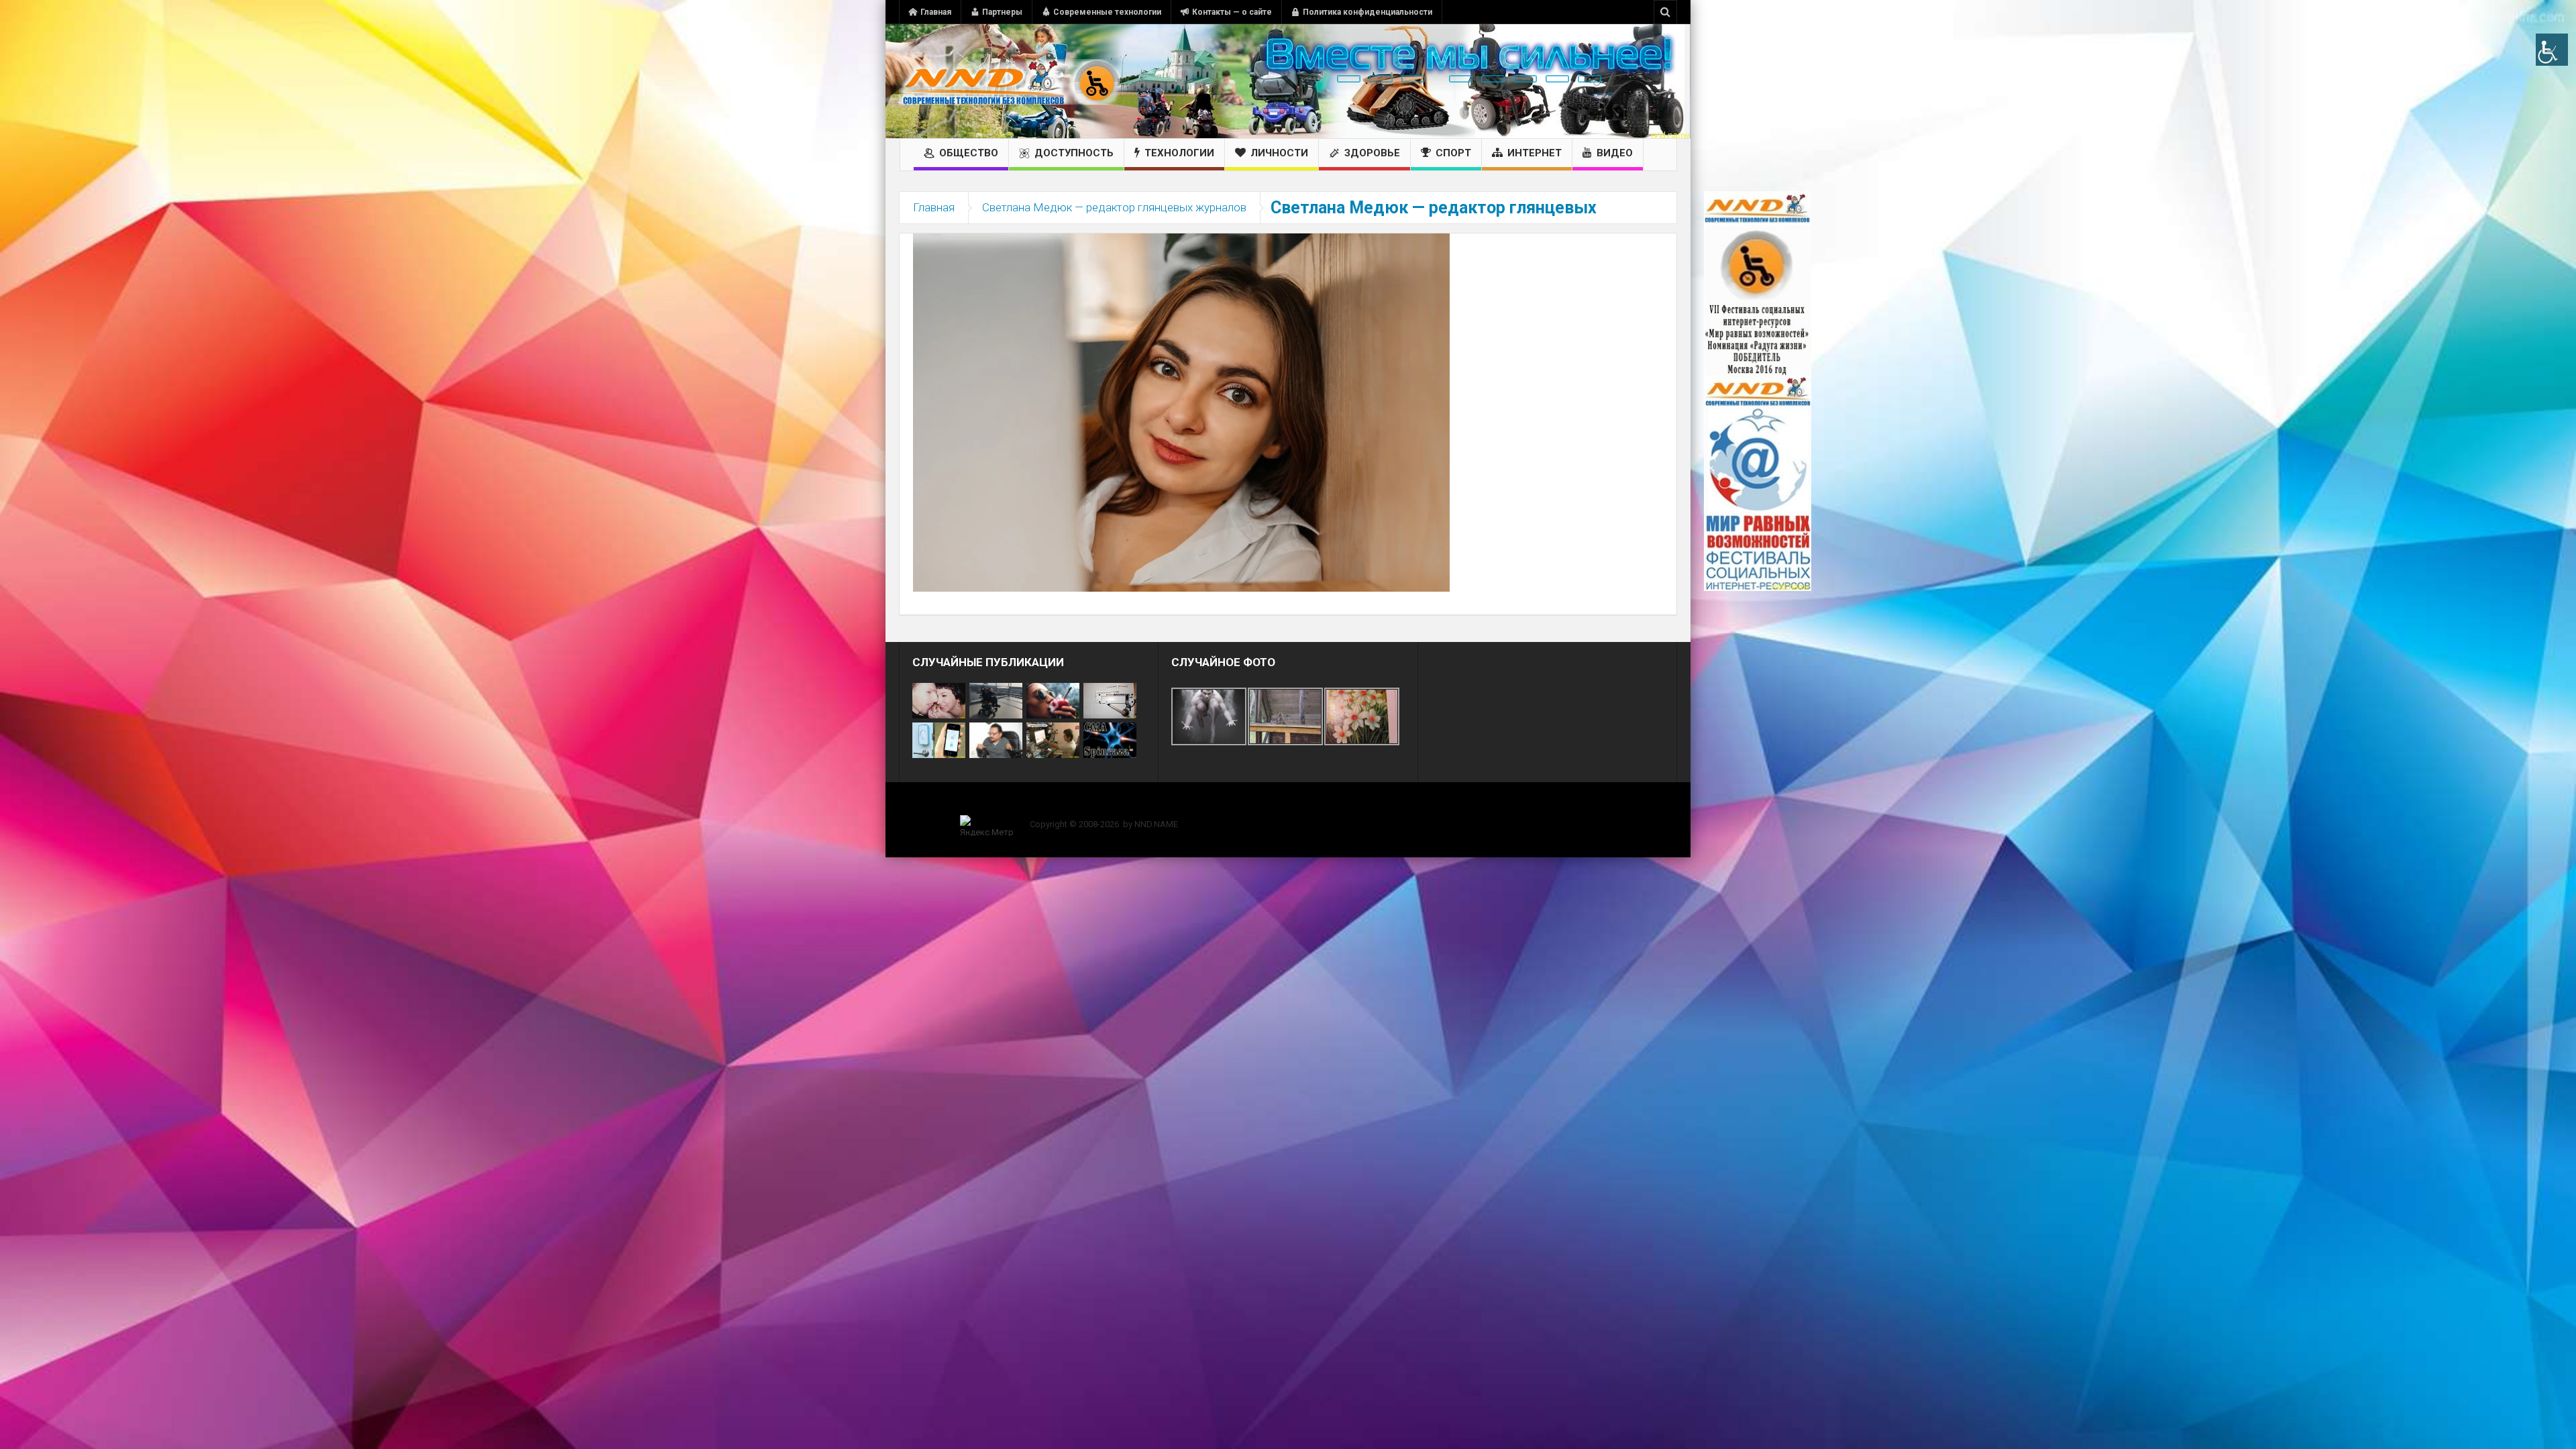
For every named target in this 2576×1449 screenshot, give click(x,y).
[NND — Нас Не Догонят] (1010, 81)
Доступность (1074, 153)
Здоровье (1372, 153)
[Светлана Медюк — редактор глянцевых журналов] (1181, 412)
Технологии (1179, 153)
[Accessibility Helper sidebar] (2552, 50)
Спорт (1453, 153)
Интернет (1535, 153)
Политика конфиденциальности (1367, 12)
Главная (936, 12)
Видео (1615, 153)
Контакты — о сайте (1232, 12)
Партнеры (1002, 12)
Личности (1279, 153)
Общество (969, 153)
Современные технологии (1107, 12)
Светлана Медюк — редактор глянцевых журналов (1114, 207)
